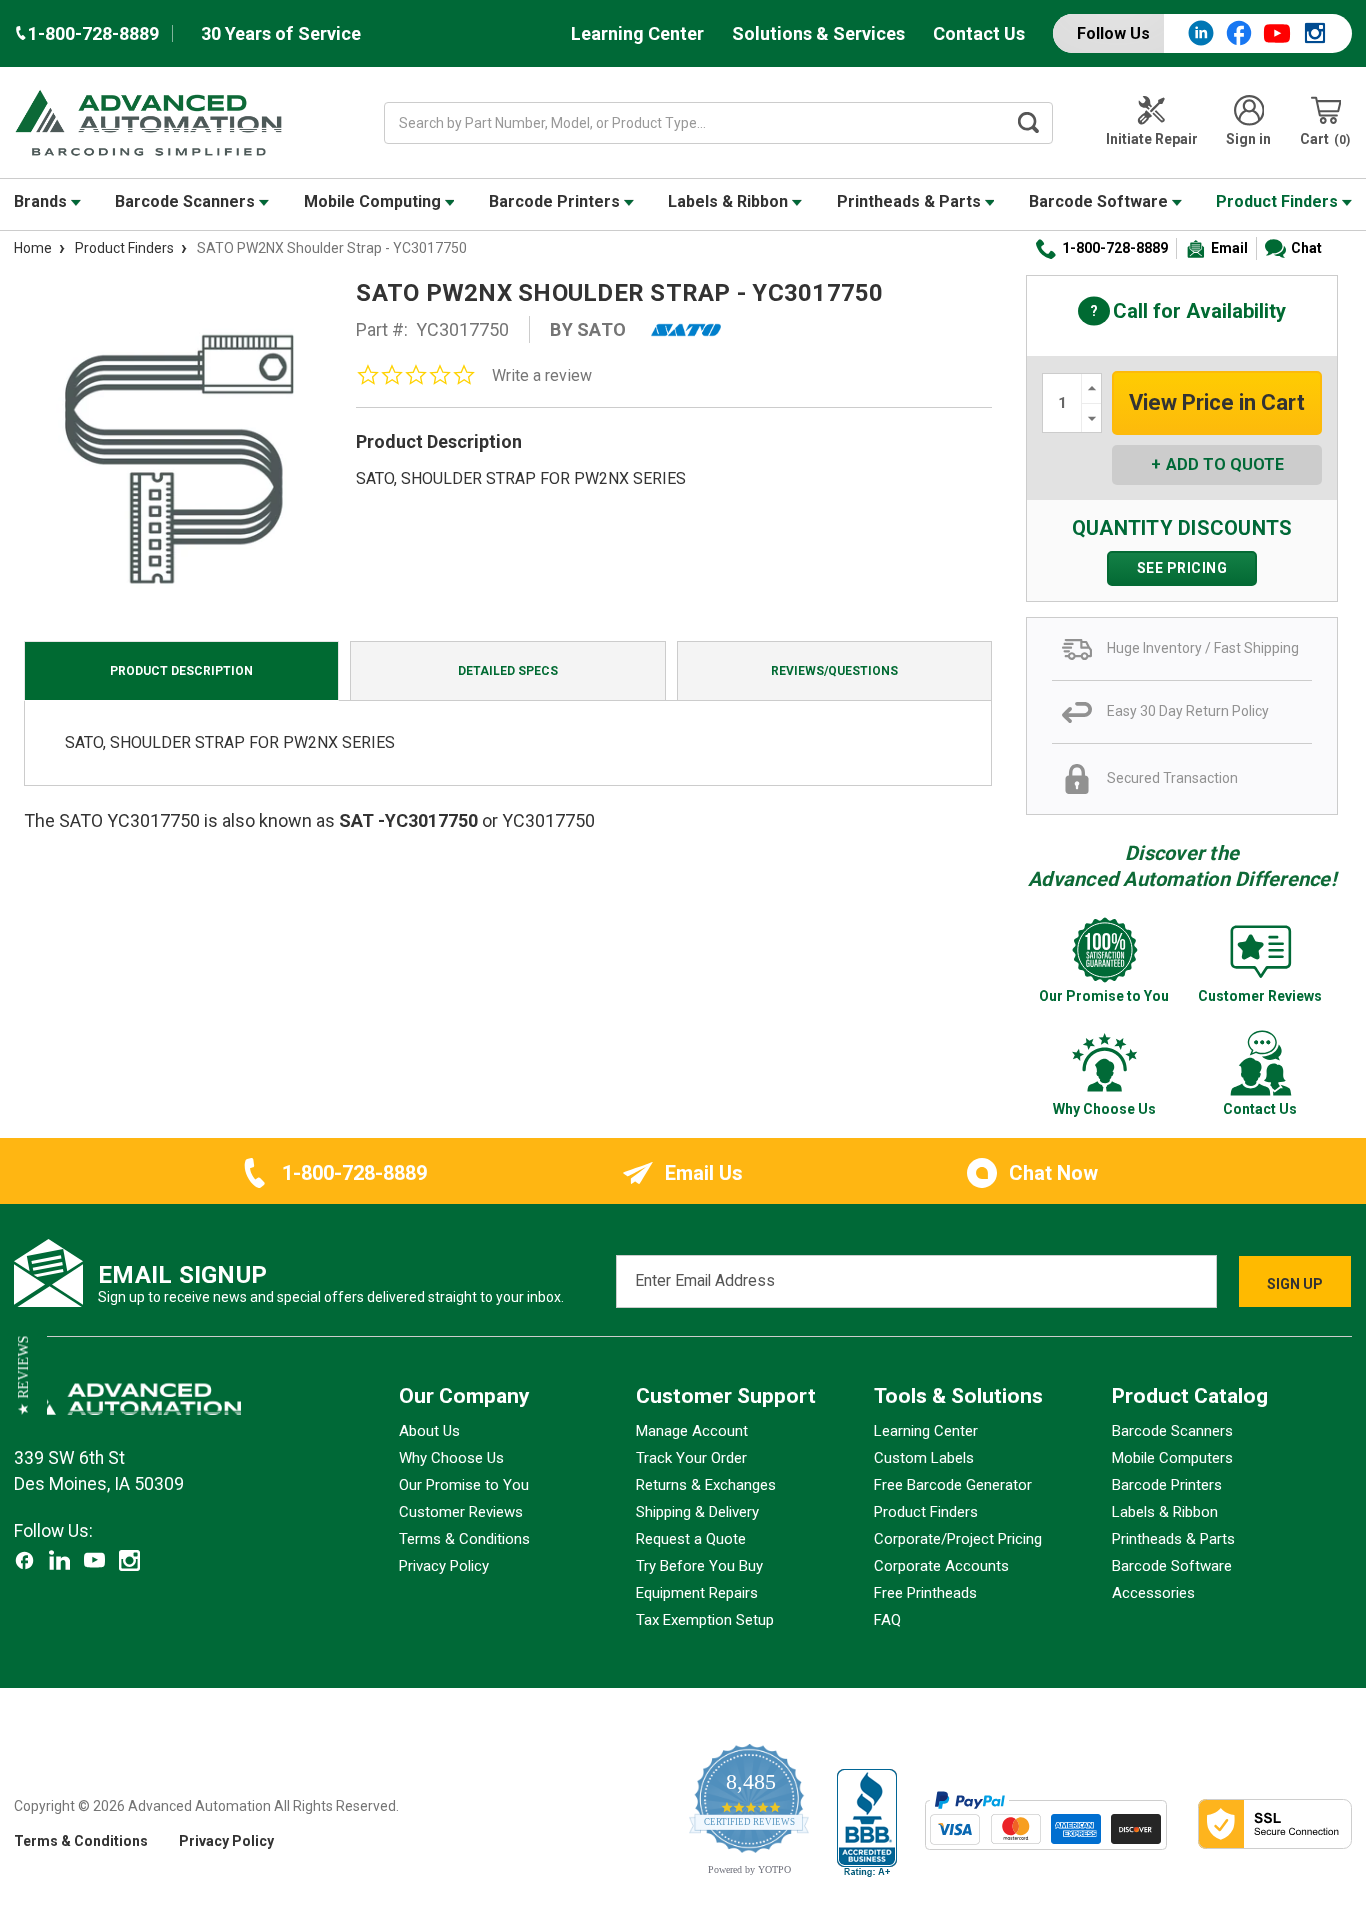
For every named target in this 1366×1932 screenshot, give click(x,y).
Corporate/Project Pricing (958, 1539)
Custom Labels (924, 1458)
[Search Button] (1028, 123)
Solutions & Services (818, 33)
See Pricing (1182, 568)
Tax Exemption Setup (705, 1620)
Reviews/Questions (834, 671)
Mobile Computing (374, 201)
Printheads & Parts (911, 201)
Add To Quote (1225, 464)
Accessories (1153, 1593)
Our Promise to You (464, 1485)
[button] (23, 1376)
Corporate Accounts (941, 1566)
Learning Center (637, 33)
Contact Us (979, 33)
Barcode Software (1100, 201)
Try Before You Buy (699, 1566)
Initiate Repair (1152, 139)
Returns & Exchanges (706, 1485)
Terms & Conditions (464, 1539)
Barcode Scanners (187, 201)
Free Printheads (925, 1593)
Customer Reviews (461, 1512)
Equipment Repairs (697, 1593)
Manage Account (692, 1431)
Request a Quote (691, 1539)
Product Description (181, 671)
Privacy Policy (444, 1566)
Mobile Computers (1172, 1458)
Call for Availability (1182, 312)
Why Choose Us (451, 1458)
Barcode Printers (556, 201)
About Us (429, 1431)
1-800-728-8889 (1115, 248)
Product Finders (1279, 201)
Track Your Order (691, 1458)
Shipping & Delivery (697, 1512)
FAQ (887, 1620)
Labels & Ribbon (730, 201)
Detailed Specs (508, 671)
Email (1229, 248)
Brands (42, 201)
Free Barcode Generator (953, 1485)
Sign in (1248, 139)
